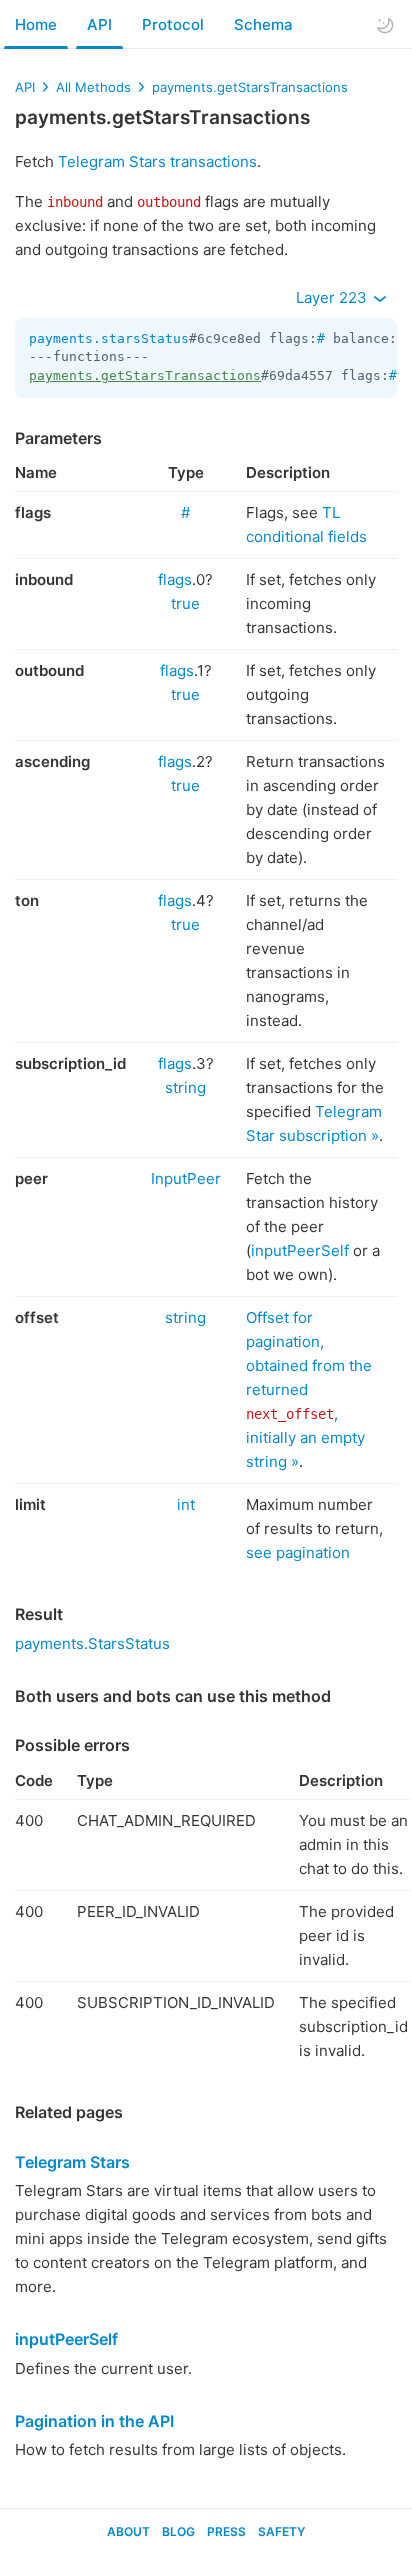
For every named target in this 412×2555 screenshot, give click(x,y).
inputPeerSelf (300, 1250)
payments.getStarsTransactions (250, 87)
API (99, 24)
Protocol (173, 24)
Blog (178, 2531)
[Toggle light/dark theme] (385, 25)
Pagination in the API (94, 2421)
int (186, 1504)
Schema (263, 24)
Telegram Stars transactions (157, 161)
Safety (281, 2531)
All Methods (93, 87)
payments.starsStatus (109, 338)
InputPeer (186, 1178)
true (185, 603)
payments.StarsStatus (92, 1643)
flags (175, 579)
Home (36, 24)
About (128, 2531)
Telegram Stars (72, 2162)
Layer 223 (333, 297)
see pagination (298, 1552)
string (185, 1087)
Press (226, 2531)
